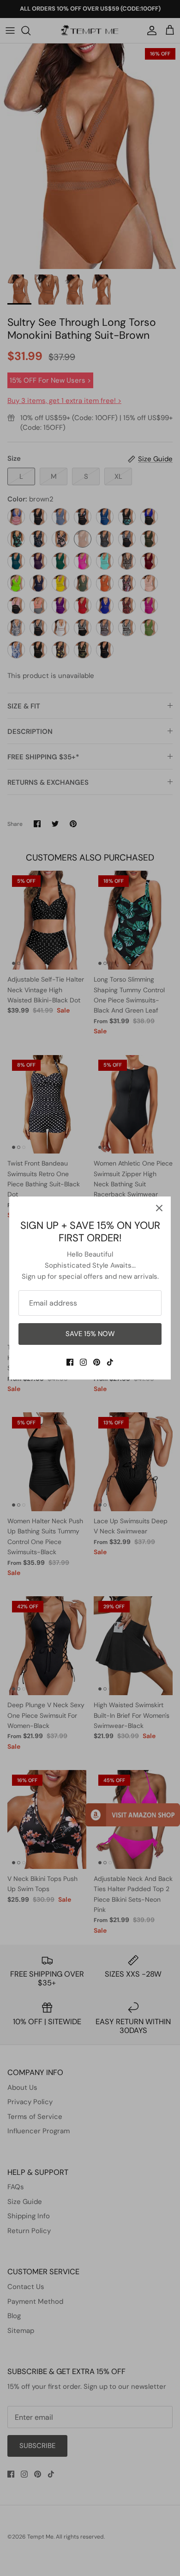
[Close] (159, 1208)
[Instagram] (83, 1362)
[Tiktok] (110, 1362)
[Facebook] (70, 1362)
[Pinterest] (97, 1362)
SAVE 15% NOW (90, 1334)
